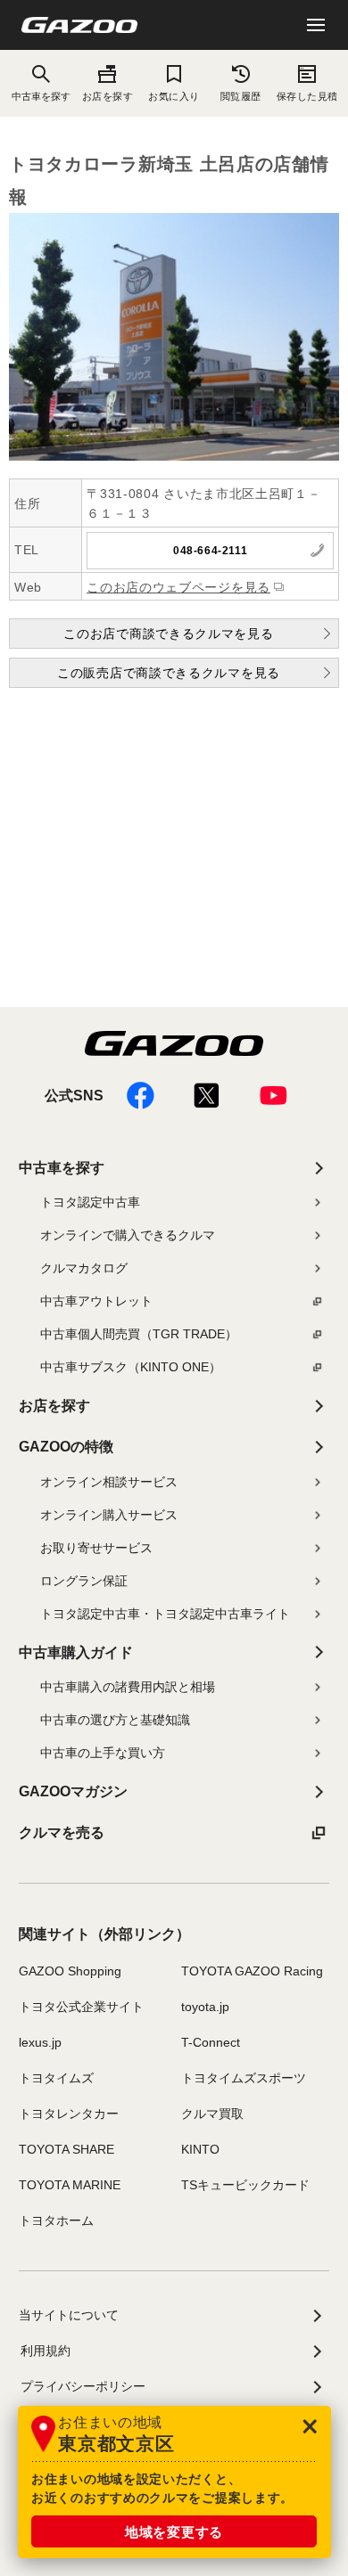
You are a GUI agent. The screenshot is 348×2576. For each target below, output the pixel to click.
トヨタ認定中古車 (90, 1202)
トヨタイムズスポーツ (244, 2078)
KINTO (200, 2149)
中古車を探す (62, 1168)
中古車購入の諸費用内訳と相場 (128, 1687)
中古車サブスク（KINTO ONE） (131, 1367)
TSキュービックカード (245, 2185)
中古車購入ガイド (76, 1652)
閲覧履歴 (241, 96)
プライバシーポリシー (83, 2386)
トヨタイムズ (56, 2078)
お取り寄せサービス (96, 1548)
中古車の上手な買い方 (103, 1753)
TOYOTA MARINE (70, 2185)
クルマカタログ (84, 1268)
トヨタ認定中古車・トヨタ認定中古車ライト (165, 1614)
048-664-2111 (210, 551)
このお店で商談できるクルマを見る (168, 634)
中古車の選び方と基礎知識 (115, 1720)
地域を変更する (174, 2532)
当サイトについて (69, 2315)
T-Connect (211, 2042)
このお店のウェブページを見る (178, 587)
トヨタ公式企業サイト (81, 2007)
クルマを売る (62, 1832)
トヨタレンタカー (69, 2114)
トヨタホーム (56, 2220)
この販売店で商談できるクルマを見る (169, 673)
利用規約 (46, 2351)
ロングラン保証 (84, 1581)
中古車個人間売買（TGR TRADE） (139, 1334)
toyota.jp (205, 2007)
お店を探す (108, 96)
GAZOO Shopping (70, 1971)
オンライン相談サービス (109, 1482)
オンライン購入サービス (109, 1515)
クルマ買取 (212, 2114)
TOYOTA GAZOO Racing (252, 1971)
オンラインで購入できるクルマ (128, 1235)
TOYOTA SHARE (66, 2149)
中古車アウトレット (96, 1301)
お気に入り (174, 96)
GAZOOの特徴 (66, 1447)
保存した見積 (307, 96)
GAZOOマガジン (73, 1791)
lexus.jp (40, 2042)
